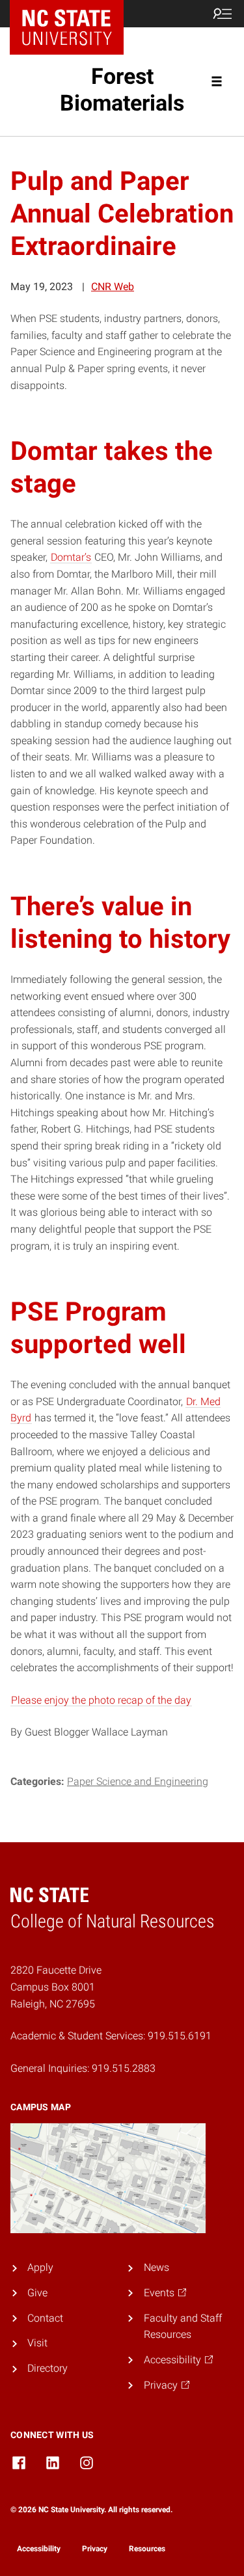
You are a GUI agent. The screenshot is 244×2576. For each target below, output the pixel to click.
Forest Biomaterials (122, 89)
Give (37, 2293)
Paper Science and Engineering (138, 1781)
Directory (47, 2368)
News (156, 2267)
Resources (147, 2549)
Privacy (95, 2549)
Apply (40, 2267)
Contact (45, 2318)
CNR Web (113, 287)
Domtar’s (71, 557)
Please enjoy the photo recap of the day (101, 1700)
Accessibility (39, 2549)
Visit (37, 2343)
